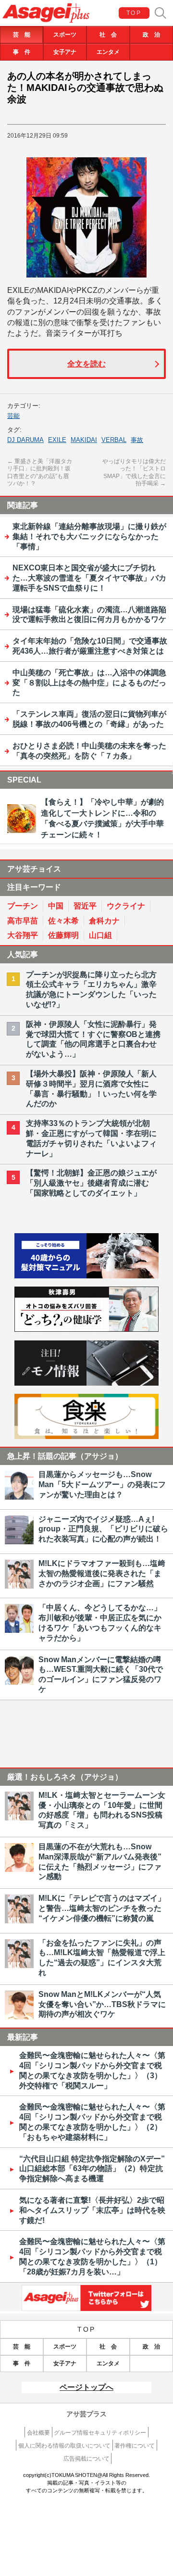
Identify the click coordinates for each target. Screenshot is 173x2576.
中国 (56, 906)
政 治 (151, 35)
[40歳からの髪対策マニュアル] (86, 1276)
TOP (134, 13)
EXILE (57, 440)
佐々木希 (63, 921)
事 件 (22, 52)
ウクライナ (126, 906)
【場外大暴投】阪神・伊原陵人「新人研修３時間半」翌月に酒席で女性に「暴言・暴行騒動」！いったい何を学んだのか (91, 1089)
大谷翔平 (23, 935)
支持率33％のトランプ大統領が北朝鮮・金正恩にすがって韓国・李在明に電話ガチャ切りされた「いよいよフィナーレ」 (91, 1138)
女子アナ (65, 52)
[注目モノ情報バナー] (86, 1383)
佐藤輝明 (63, 935)
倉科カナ (104, 921)
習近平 (85, 906)
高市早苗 (23, 921)
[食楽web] (86, 1436)
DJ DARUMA (25, 440)
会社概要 (38, 2433)
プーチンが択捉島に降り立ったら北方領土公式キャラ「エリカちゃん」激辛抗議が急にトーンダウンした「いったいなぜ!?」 (91, 990)
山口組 (100, 935)
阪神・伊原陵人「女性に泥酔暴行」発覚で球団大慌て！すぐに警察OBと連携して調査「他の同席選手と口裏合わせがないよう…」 (93, 1039)
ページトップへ (86, 2387)
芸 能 (22, 35)
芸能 (13, 416)
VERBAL (114, 440)
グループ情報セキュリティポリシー (100, 2433)
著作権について (135, 2446)
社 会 (108, 35)
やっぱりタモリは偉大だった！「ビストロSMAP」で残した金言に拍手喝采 (134, 473)
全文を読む (86, 364)
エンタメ (108, 52)
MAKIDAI (84, 440)
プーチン (23, 906)
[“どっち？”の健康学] (86, 1329)
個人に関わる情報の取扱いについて (64, 2446)
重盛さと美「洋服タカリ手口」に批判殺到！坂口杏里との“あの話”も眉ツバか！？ (40, 473)
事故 (137, 440)
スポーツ (65, 35)
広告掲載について (86, 2459)
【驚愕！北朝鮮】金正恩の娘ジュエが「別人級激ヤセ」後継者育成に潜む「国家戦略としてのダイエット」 (91, 1183)
